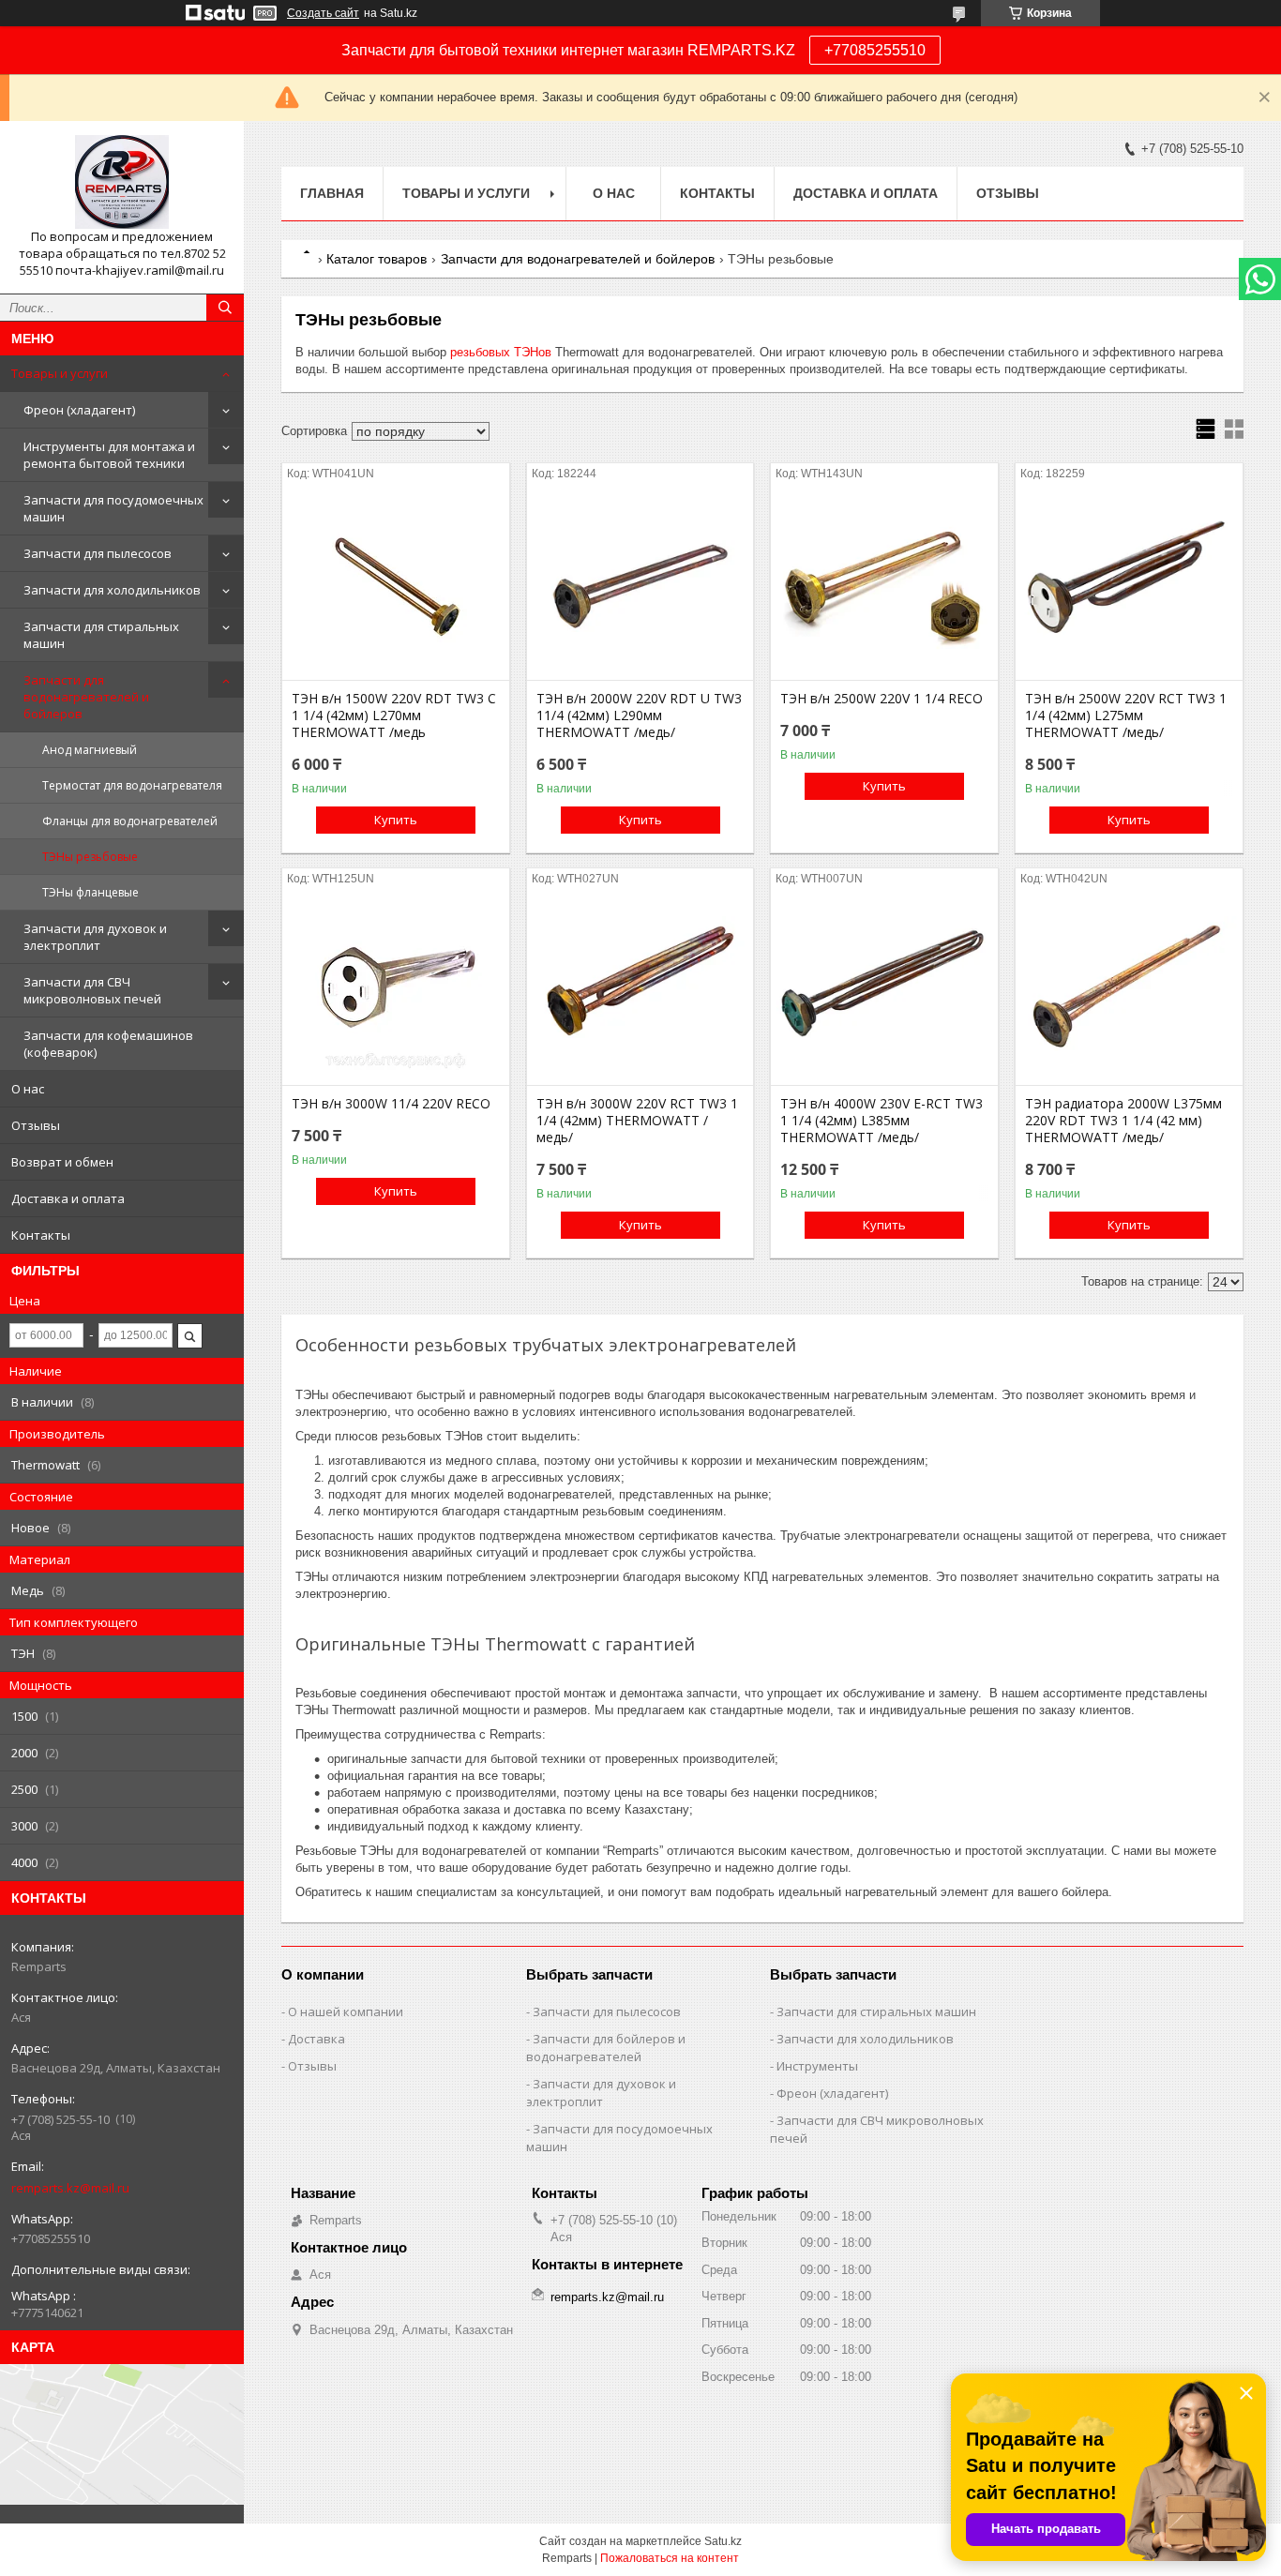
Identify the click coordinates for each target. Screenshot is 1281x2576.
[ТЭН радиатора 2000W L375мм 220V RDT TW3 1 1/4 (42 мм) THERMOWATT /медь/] (1129, 991)
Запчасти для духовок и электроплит (95, 937)
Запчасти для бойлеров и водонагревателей (606, 2048)
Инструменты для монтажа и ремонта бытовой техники (109, 455)
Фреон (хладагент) (79, 410)
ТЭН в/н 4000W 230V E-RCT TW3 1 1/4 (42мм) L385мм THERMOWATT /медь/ (882, 1121)
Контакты (41, 1235)
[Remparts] (122, 182)
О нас (28, 1089)
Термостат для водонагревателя (132, 785)
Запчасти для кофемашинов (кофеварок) (108, 1044)
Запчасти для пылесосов (98, 553)
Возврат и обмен (62, 1162)
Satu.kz (723, 2541)
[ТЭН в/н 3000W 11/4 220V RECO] (396, 991)
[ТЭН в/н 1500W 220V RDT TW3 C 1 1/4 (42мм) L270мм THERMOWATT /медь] (396, 586)
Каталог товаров (377, 259)
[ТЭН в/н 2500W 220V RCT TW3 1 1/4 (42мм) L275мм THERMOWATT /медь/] (1129, 586)
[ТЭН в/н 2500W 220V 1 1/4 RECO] (884, 586)
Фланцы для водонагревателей (130, 821)
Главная (332, 193)
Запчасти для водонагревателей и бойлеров (86, 697)
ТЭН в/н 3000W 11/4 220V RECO (391, 1104)
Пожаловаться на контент (670, 2558)
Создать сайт (323, 13)
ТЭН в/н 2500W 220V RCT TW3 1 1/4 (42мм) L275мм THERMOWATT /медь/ (1126, 716)
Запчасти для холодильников (112, 590)
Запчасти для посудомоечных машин (113, 508)
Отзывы (36, 1125)
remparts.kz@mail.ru (70, 2188)
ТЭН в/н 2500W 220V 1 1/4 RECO (882, 699)
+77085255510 (875, 50)
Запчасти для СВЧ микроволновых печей (92, 990)
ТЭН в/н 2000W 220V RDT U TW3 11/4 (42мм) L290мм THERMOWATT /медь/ (639, 716)
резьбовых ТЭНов (501, 352)
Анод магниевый (90, 750)
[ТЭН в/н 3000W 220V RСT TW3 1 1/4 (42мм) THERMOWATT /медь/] (640, 991)
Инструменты (817, 2066)
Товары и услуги (60, 373)
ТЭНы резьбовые (90, 857)
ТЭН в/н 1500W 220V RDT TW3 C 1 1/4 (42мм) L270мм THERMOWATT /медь (394, 716)
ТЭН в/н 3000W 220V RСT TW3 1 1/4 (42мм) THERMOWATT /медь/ (637, 1121)
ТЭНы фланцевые (90, 892)
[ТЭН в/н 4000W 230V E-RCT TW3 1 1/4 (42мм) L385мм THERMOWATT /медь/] (884, 991)
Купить (396, 820)
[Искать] (225, 308)
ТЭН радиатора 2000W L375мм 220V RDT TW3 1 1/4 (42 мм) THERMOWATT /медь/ (1123, 1121)
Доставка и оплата (68, 1198)
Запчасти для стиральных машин (101, 635)
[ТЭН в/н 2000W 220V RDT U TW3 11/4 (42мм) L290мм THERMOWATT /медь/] (640, 586)
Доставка (316, 2039)
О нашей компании (346, 2011)
